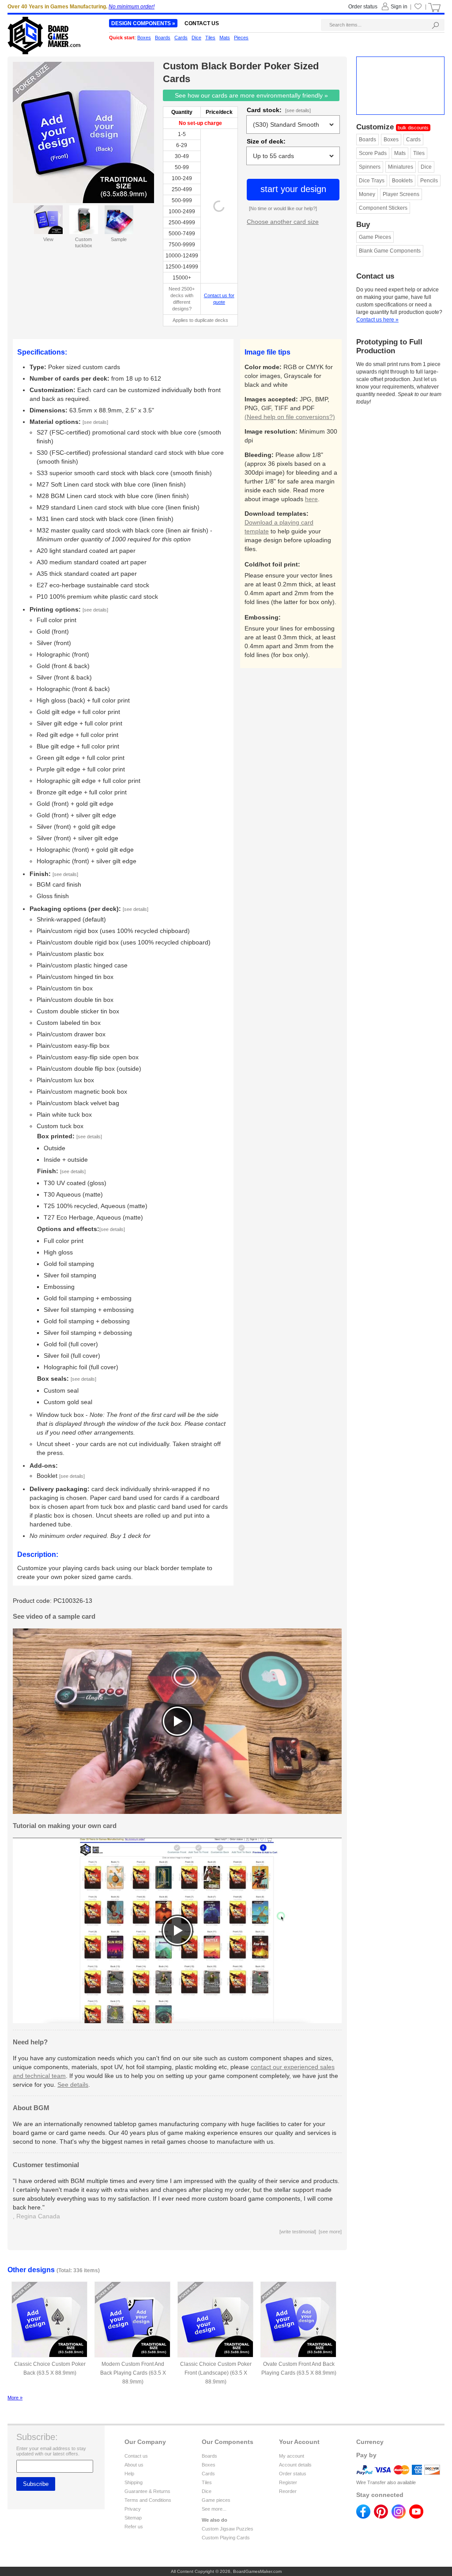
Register (288, 2482)
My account (292, 2456)
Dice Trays (372, 181)
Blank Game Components (390, 251)
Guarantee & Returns (147, 2491)
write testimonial (298, 2232)
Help (129, 2474)
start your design (293, 189)
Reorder (288, 2491)
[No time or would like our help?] (283, 208)
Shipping (134, 2482)
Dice (426, 167)
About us (134, 2465)
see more (330, 2232)
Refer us (134, 2527)
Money (367, 194)
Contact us (136, 2456)
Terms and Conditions (148, 2500)
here (311, 499)
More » (15, 2398)
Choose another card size (283, 222)
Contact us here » (377, 320)
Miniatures (401, 167)
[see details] (298, 110)
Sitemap (133, 2518)
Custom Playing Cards (226, 2538)
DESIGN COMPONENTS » (143, 23)
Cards (413, 140)
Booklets (402, 181)
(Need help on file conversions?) (290, 417)
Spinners (370, 167)
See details (73, 2085)
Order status (293, 2474)
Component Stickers (383, 208)
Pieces (241, 38)
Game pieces (216, 2500)
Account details (295, 2465)
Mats (400, 153)
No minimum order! (132, 7)
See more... (214, 2509)
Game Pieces (375, 237)
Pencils (429, 181)
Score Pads (373, 153)
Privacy (133, 2509)
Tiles (419, 153)
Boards (367, 140)
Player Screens (401, 194)
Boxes (391, 140)
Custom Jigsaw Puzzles (228, 2529)
